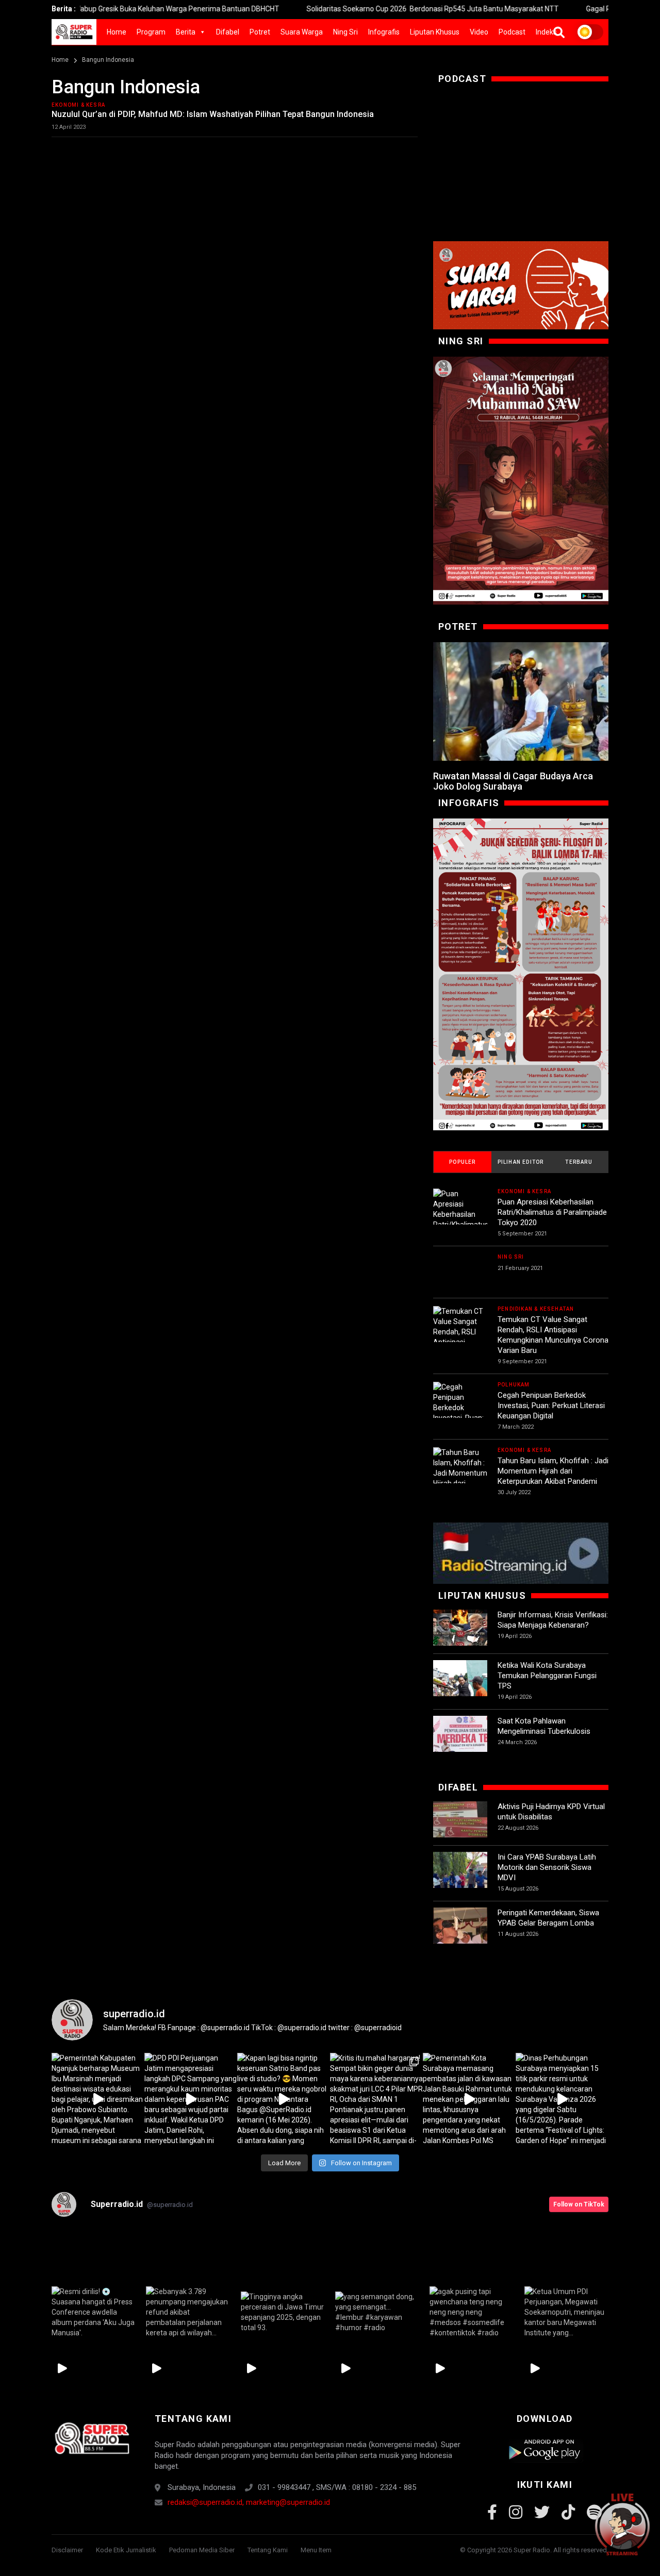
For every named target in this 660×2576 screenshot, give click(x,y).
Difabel (228, 32)
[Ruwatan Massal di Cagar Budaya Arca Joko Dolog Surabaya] (521, 701)
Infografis (384, 32)
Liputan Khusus (435, 32)
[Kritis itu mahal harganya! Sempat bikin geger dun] (376, 2099)
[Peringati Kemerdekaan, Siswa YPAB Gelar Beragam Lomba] (460, 1935)
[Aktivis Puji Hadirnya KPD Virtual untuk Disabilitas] (460, 1828)
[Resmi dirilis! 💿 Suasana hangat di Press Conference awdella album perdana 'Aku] (94, 2312)
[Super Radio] (92, 2438)
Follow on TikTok (579, 2204)
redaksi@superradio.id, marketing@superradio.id (249, 2502)
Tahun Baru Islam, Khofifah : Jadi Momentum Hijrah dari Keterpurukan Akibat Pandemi (553, 1471)
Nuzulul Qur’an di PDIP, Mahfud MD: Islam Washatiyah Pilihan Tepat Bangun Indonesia (213, 114)
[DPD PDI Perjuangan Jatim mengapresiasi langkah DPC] (191, 2099)
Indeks (546, 32)
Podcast (512, 32)
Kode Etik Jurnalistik (126, 2550)
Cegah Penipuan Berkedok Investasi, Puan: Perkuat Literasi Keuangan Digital (551, 1406)
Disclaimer (67, 2550)
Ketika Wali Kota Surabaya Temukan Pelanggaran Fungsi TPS (547, 1676)
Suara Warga (302, 32)
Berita (186, 32)
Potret (260, 32)
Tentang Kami (268, 2550)
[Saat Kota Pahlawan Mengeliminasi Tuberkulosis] (460, 1743)
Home (117, 32)
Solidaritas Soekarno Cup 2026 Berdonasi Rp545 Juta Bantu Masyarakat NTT (366, 9)
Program (151, 32)
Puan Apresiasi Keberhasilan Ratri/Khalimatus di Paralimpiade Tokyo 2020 (552, 1212)
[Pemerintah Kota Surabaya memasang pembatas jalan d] (469, 2099)
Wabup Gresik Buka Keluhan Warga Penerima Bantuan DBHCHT (110, 9)
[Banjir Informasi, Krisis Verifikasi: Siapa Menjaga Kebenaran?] (460, 1637)
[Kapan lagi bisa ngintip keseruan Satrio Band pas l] (284, 2099)
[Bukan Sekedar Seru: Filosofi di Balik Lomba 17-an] (521, 974)
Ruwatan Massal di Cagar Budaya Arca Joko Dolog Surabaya (513, 781)
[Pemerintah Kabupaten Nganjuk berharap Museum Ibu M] (98, 2099)
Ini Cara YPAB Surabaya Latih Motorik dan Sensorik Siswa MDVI (547, 1867)
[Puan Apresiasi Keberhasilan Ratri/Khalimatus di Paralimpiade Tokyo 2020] (460, 1219)
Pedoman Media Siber (202, 2550)
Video (479, 32)
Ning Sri (345, 32)
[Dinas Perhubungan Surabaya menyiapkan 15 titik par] (562, 2099)
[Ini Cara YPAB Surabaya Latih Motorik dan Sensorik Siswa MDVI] (460, 1879)
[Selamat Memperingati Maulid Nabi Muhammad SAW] (521, 481)
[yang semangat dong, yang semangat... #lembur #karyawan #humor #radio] (377, 2312)
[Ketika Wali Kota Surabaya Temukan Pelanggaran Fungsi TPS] (460, 1687)
